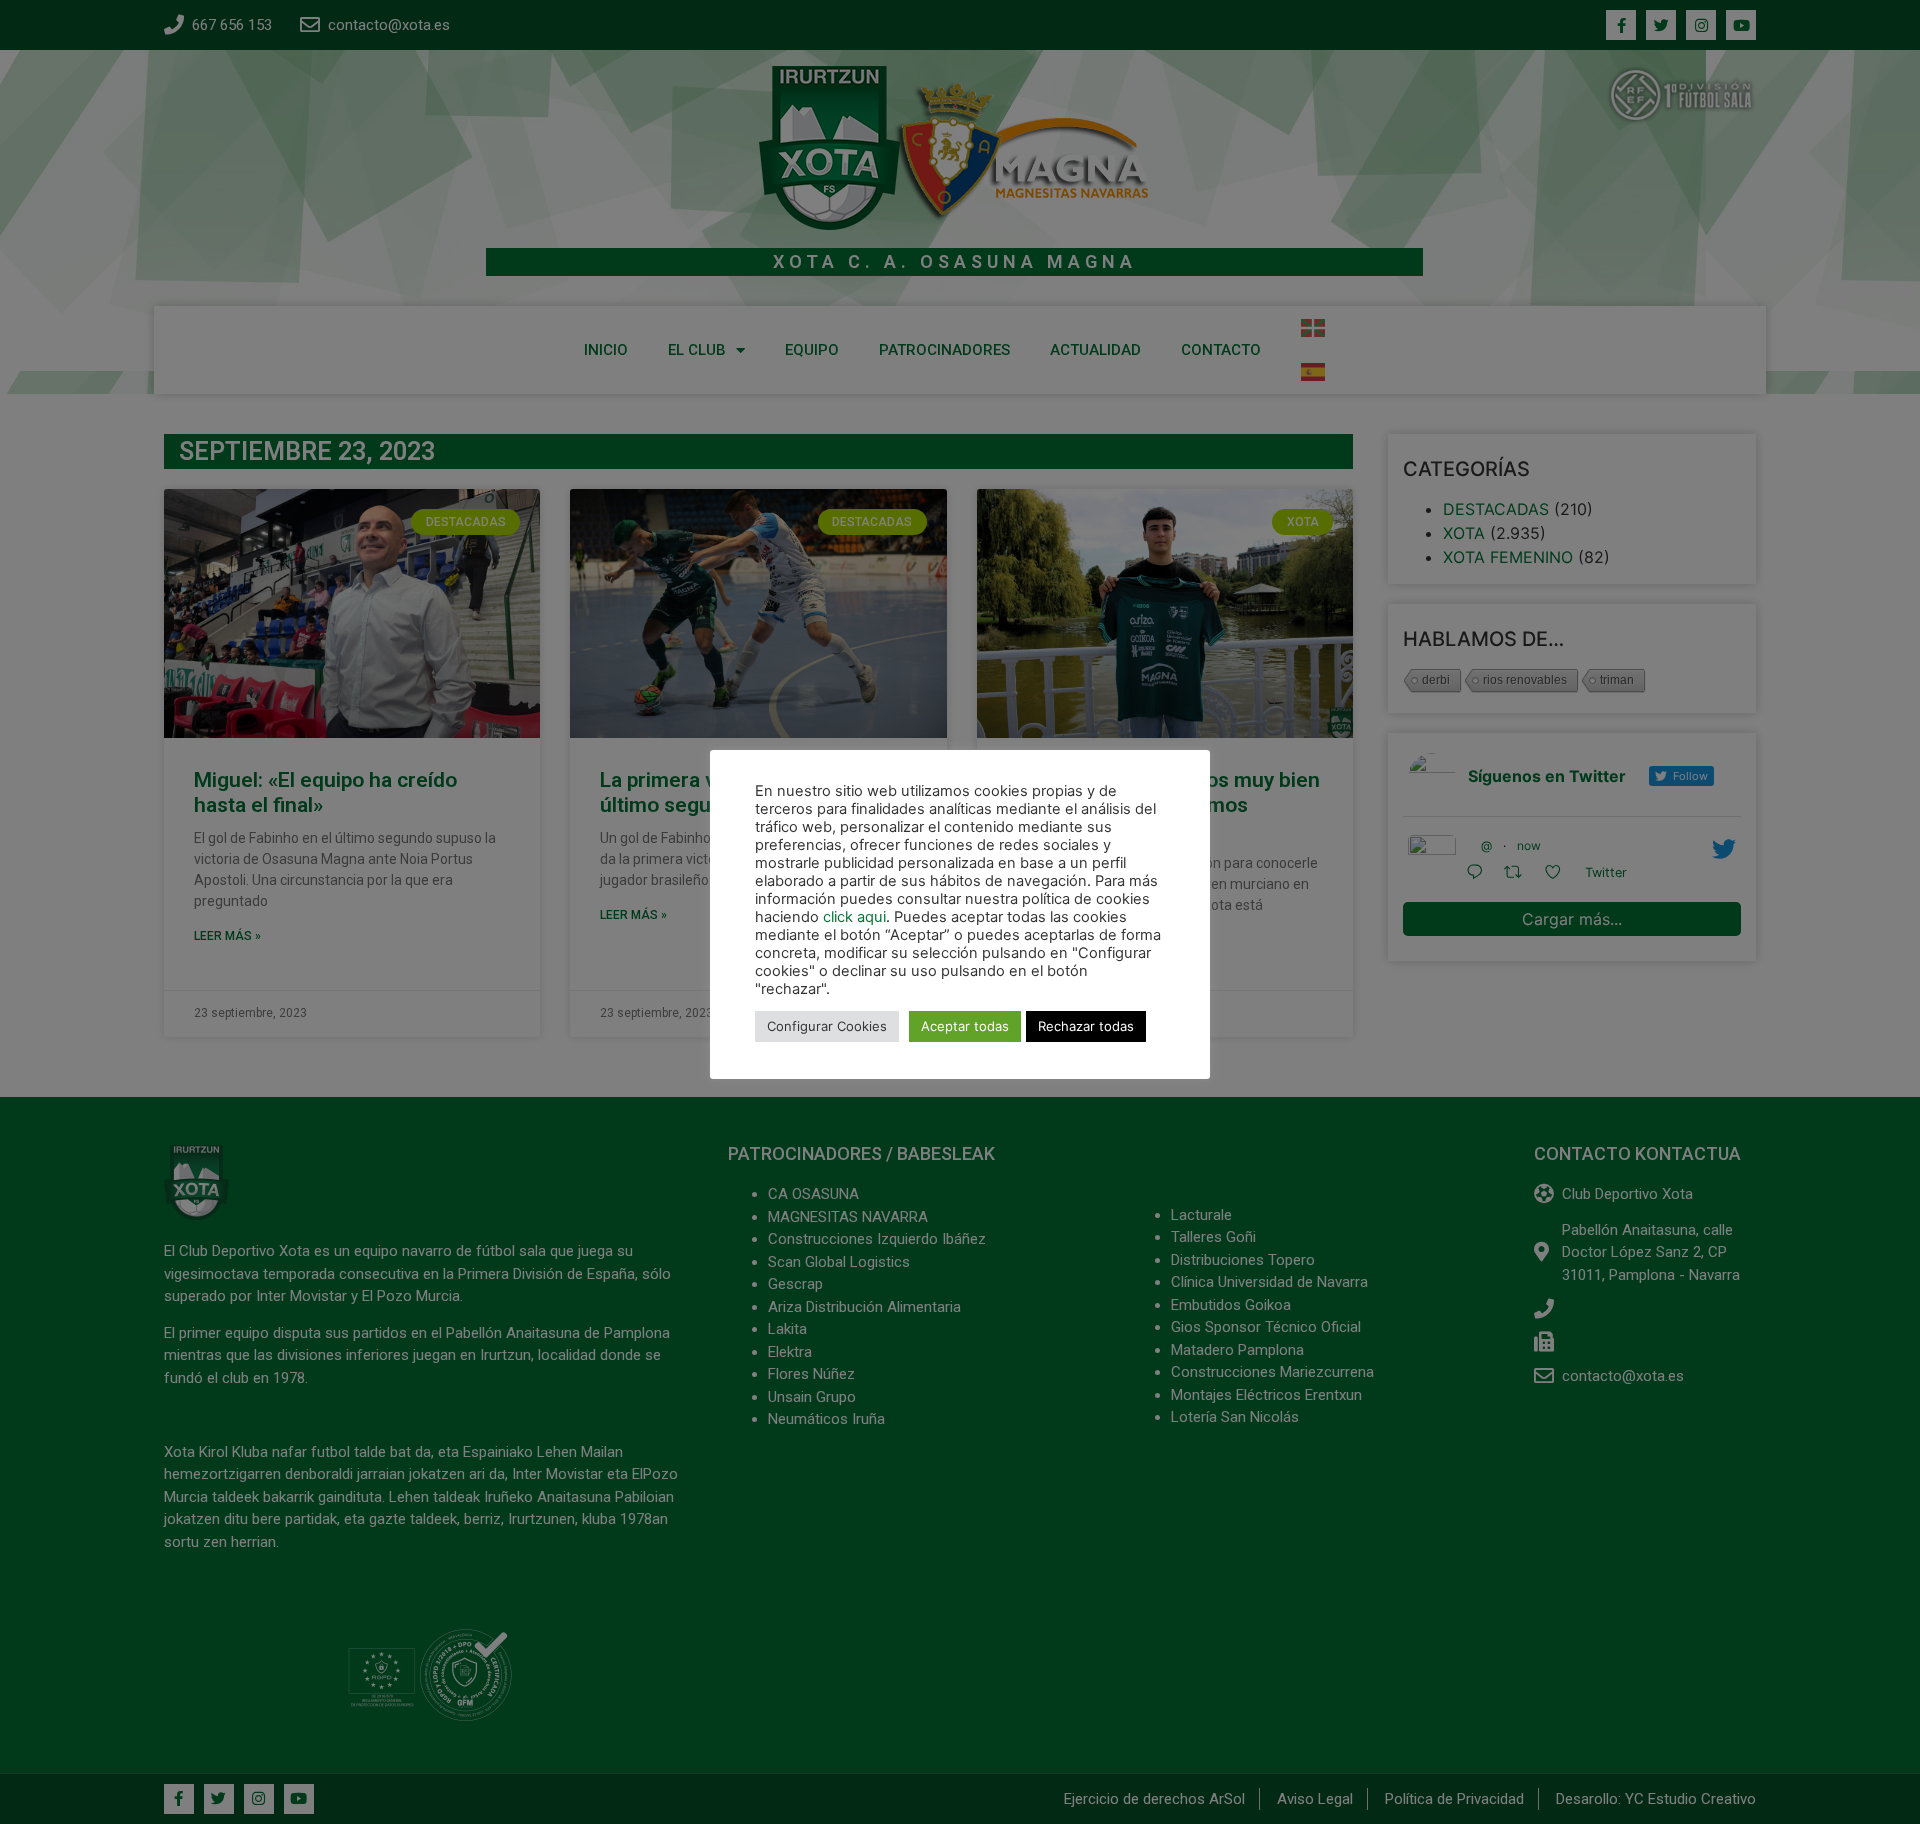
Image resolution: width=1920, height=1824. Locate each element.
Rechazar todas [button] (1086, 1026)
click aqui (854, 917)
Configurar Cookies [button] (827, 1026)
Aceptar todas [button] (965, 1026)
